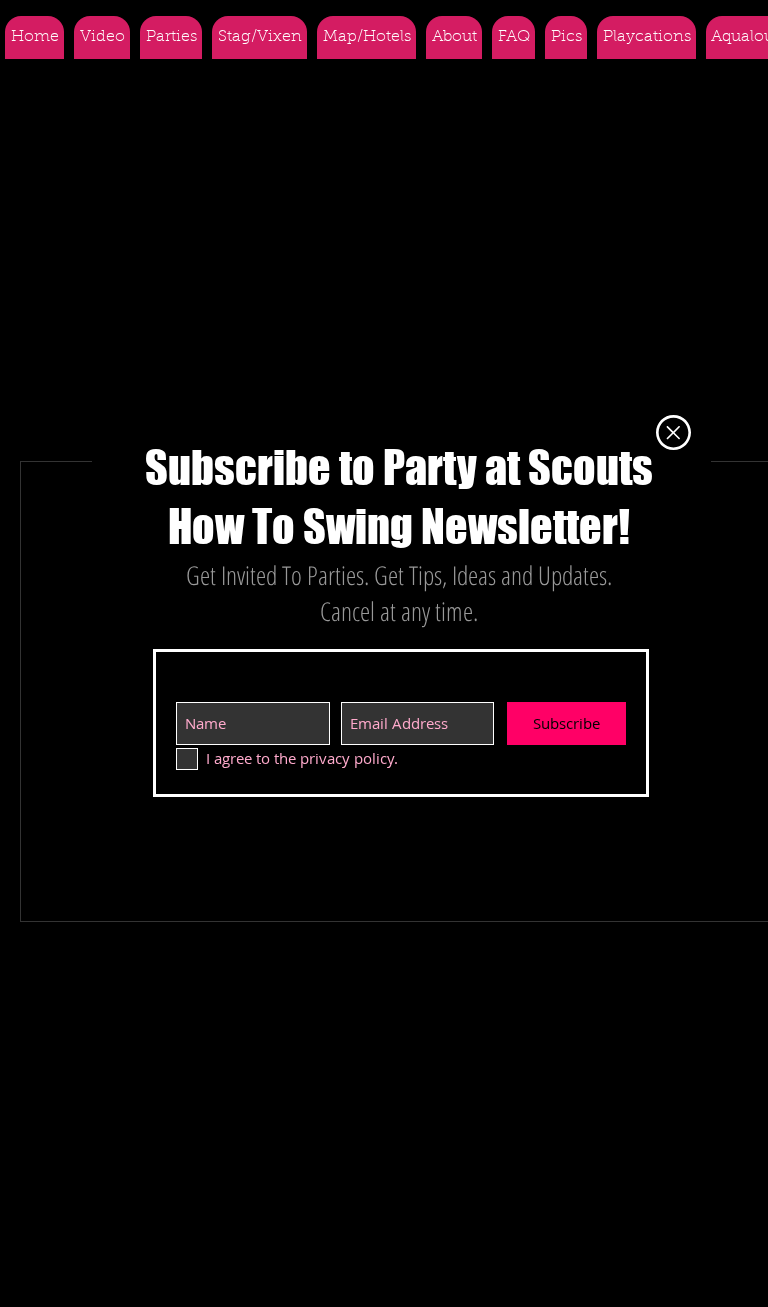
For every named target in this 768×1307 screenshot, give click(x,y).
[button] (673, 432)
